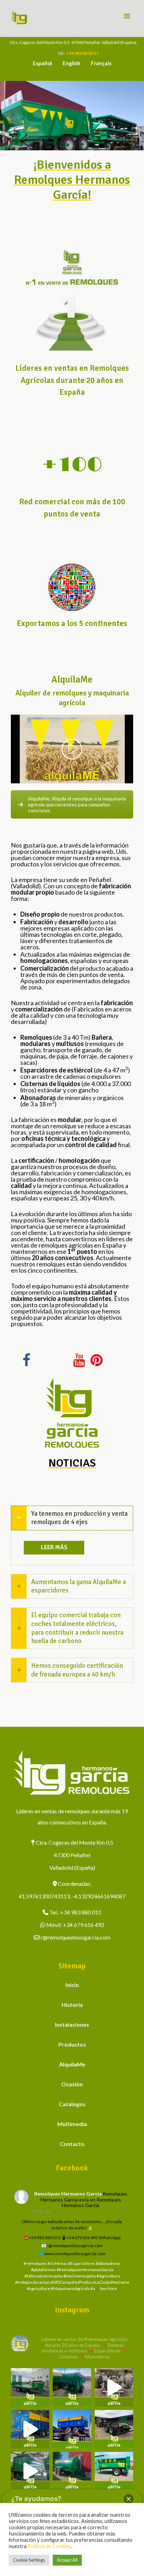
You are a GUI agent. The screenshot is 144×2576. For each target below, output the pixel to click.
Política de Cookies (49, 2546)
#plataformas (44, 2270)
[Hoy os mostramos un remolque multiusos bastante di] (114, 2429)
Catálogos (72, 2104)
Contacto (72, 2144)
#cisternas (57, 2263)
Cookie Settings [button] (29, 2560)
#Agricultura (108, 2276)
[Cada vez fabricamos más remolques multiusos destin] (30, 2387)
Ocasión (72, 2084)
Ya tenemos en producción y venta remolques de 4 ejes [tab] (79, 1518)
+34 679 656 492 (84, 1925)
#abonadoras (108, 2263)
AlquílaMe (72, 2064)
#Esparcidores (82, 2263)
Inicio (72, 1985)
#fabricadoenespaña (44, 2276)
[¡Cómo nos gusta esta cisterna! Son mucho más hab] (72, 2471)
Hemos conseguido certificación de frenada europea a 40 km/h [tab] (77, 1670)
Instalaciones (72, 2024)
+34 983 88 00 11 (82, 53)
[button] (129, 2499)
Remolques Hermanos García (68, 2194)
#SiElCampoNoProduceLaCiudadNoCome (90, 2282)
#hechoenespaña (80, 2276)
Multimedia (72, 2124)
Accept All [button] (67, 2560)
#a (93, 2288)
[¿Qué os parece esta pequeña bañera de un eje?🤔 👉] (114, 2471)
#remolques (35, 2263)
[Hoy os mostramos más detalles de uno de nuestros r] (30, 2429)
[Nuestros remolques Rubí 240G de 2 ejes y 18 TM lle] (114, 2387)
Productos (72, 2044)
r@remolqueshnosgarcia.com (75, 1937)
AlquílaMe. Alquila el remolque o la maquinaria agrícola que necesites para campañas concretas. (77, 804)
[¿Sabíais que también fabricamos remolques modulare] (72, 2429)
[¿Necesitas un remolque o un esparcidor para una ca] (72, 2387)
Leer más (54, 1547)
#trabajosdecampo (33, 2282)
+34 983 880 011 (81, 1912)
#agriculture (38, 2288)
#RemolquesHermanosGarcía (85, 2270)
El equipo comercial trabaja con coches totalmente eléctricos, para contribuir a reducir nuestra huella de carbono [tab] (77, 1628)
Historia (72, 2005)
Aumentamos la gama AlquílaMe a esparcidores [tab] (78, 1586)
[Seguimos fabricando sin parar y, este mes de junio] (30, 2471)
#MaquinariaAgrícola (70, 2288)
